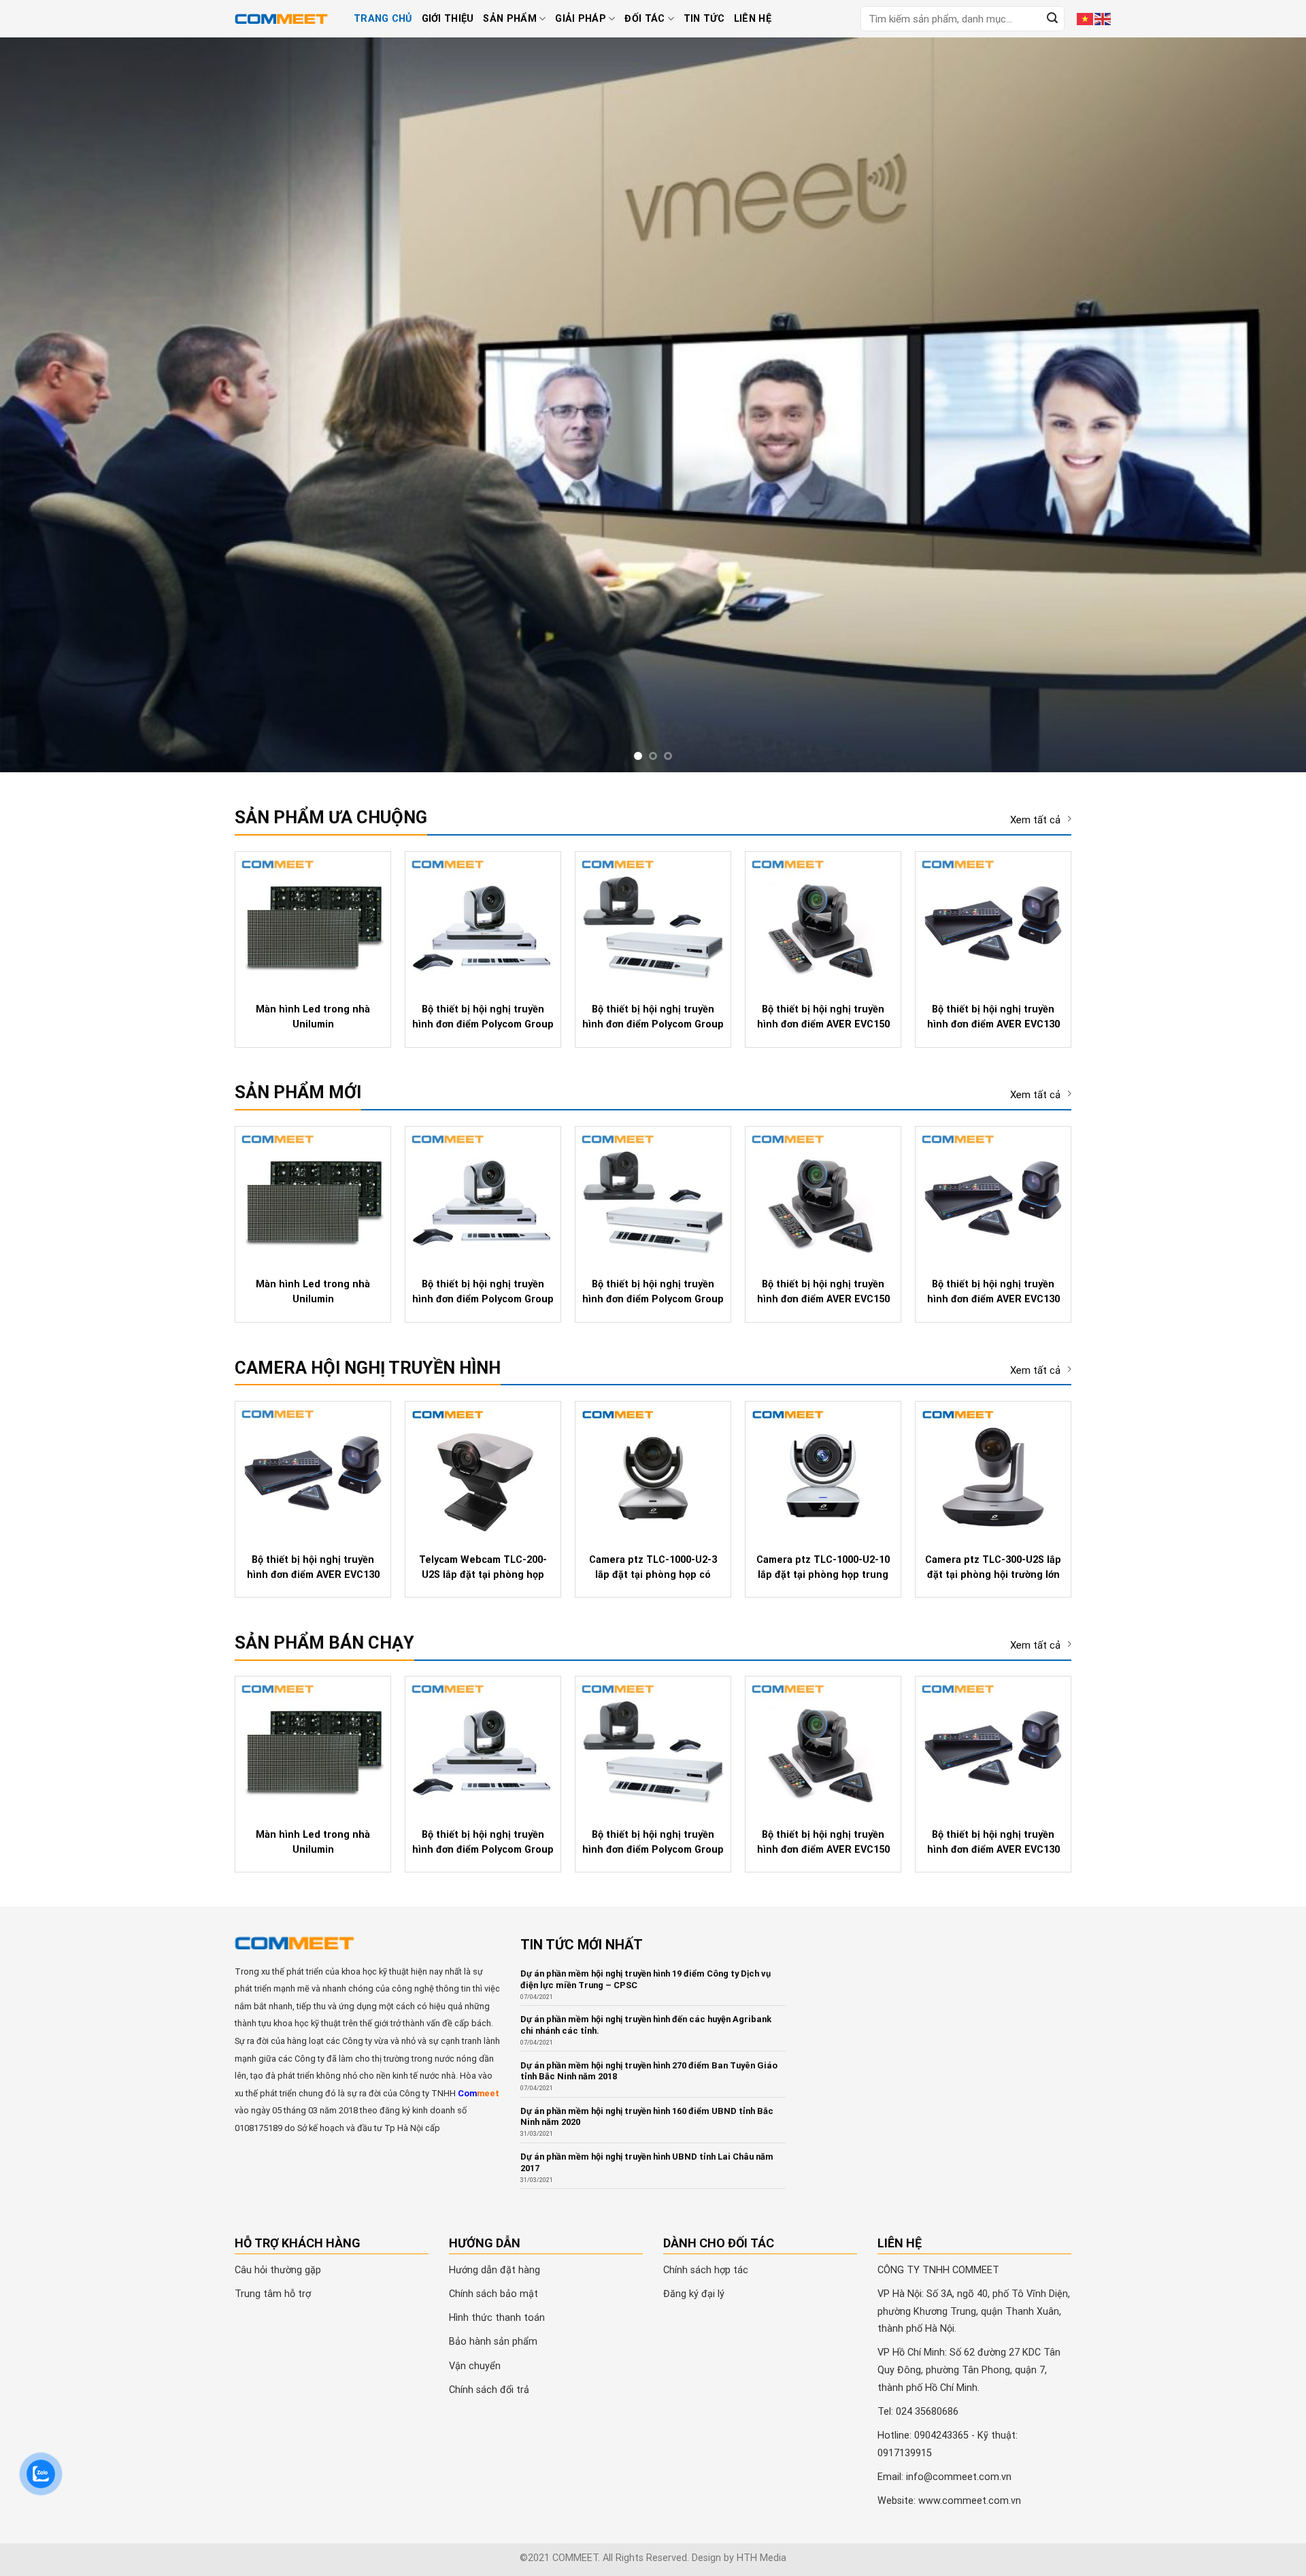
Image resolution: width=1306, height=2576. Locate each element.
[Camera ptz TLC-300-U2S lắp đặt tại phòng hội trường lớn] (993, 1472)
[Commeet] (284, 19)
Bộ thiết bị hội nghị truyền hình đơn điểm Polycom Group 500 (483, 1017)
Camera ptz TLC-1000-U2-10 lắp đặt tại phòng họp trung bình (823, 1567)
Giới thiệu (448, 19)
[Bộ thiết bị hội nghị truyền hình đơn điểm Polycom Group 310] (653, 922)
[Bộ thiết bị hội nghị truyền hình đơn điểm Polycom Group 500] (483, 922)
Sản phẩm (509, 19)
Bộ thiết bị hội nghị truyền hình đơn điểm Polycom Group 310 (653, 1017)
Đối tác (644, 19)
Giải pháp (581, 19)
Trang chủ (383, 19)
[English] (1103, 18)
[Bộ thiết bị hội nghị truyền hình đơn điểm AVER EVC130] (993, 922)
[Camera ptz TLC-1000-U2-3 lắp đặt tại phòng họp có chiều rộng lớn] (653, 1472)
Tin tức (704, 19)
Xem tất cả (1035, 819)
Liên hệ (753, 19)
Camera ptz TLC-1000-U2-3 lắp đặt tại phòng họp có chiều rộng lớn (653, 1567)
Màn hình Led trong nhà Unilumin (313, 1015)
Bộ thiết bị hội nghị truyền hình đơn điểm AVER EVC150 (823, 1015)
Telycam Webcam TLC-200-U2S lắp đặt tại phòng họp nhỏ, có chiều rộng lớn (483, 1567)
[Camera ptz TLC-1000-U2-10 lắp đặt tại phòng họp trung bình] (823, 1472)
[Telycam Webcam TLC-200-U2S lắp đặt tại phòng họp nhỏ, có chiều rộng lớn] (483, 1472)
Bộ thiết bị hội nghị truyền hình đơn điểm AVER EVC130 (993, 1015)
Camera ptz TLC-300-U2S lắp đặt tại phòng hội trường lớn (993, 1566)
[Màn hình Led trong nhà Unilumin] (313, 922)
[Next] (1262, 404)
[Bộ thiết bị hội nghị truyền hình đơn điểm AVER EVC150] (823, 922)
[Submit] (1052, 19)
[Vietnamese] (1086, 18)
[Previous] (44, 404)
